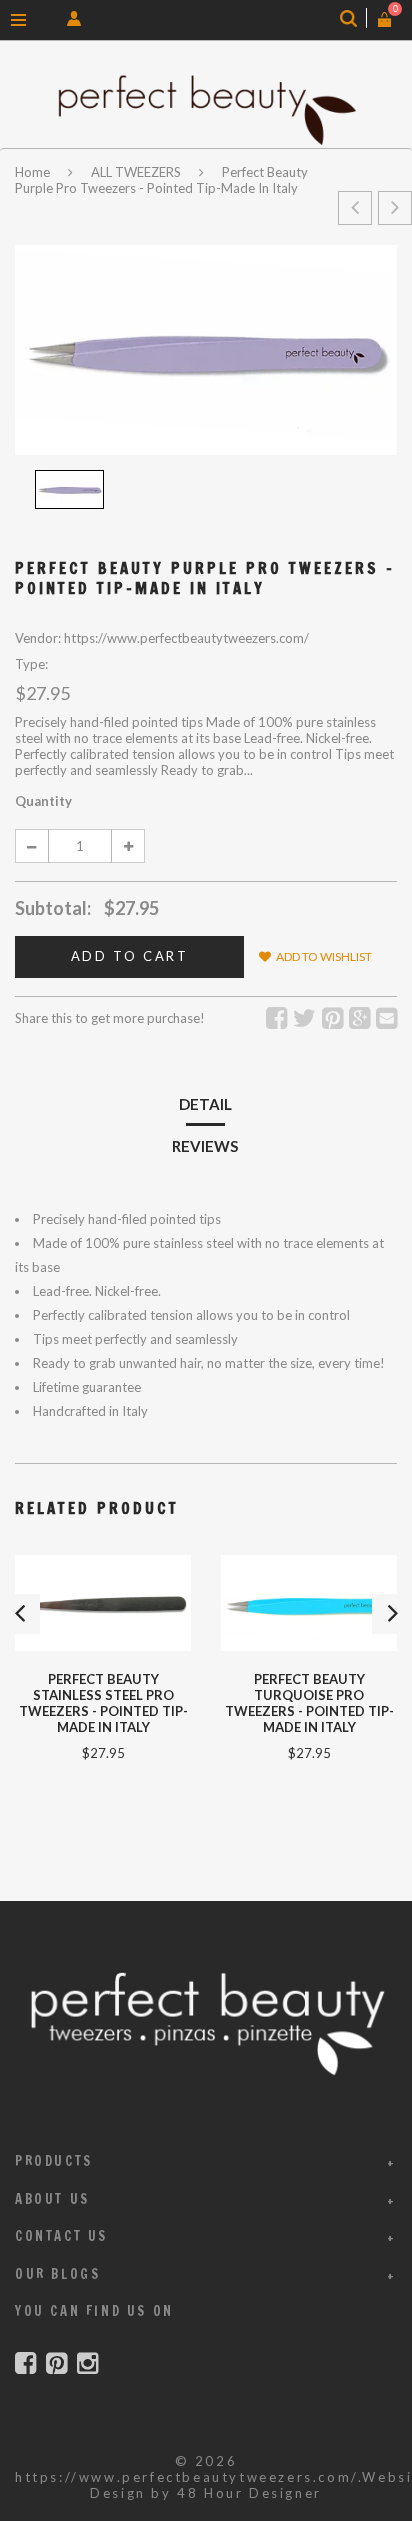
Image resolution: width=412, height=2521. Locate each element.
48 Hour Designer (249, 2493)
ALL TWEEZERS (136, 172)
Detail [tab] (205, 1104)
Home (34, 172)
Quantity (43, 801)
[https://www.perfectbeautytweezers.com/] (206, 109)
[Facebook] (25, 2363)
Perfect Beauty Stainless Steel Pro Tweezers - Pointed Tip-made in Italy (103, 1703)
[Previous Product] (355, 208)
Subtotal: (53, 908)
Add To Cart (130, 956)
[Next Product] (395, 208)
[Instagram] (87, 2363)
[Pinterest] (56, 2363)
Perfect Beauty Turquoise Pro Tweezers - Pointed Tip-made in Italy (309, 1703)
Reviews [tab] (205, 1146)
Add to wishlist (324, 956)
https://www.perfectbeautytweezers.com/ (186, 2477)
